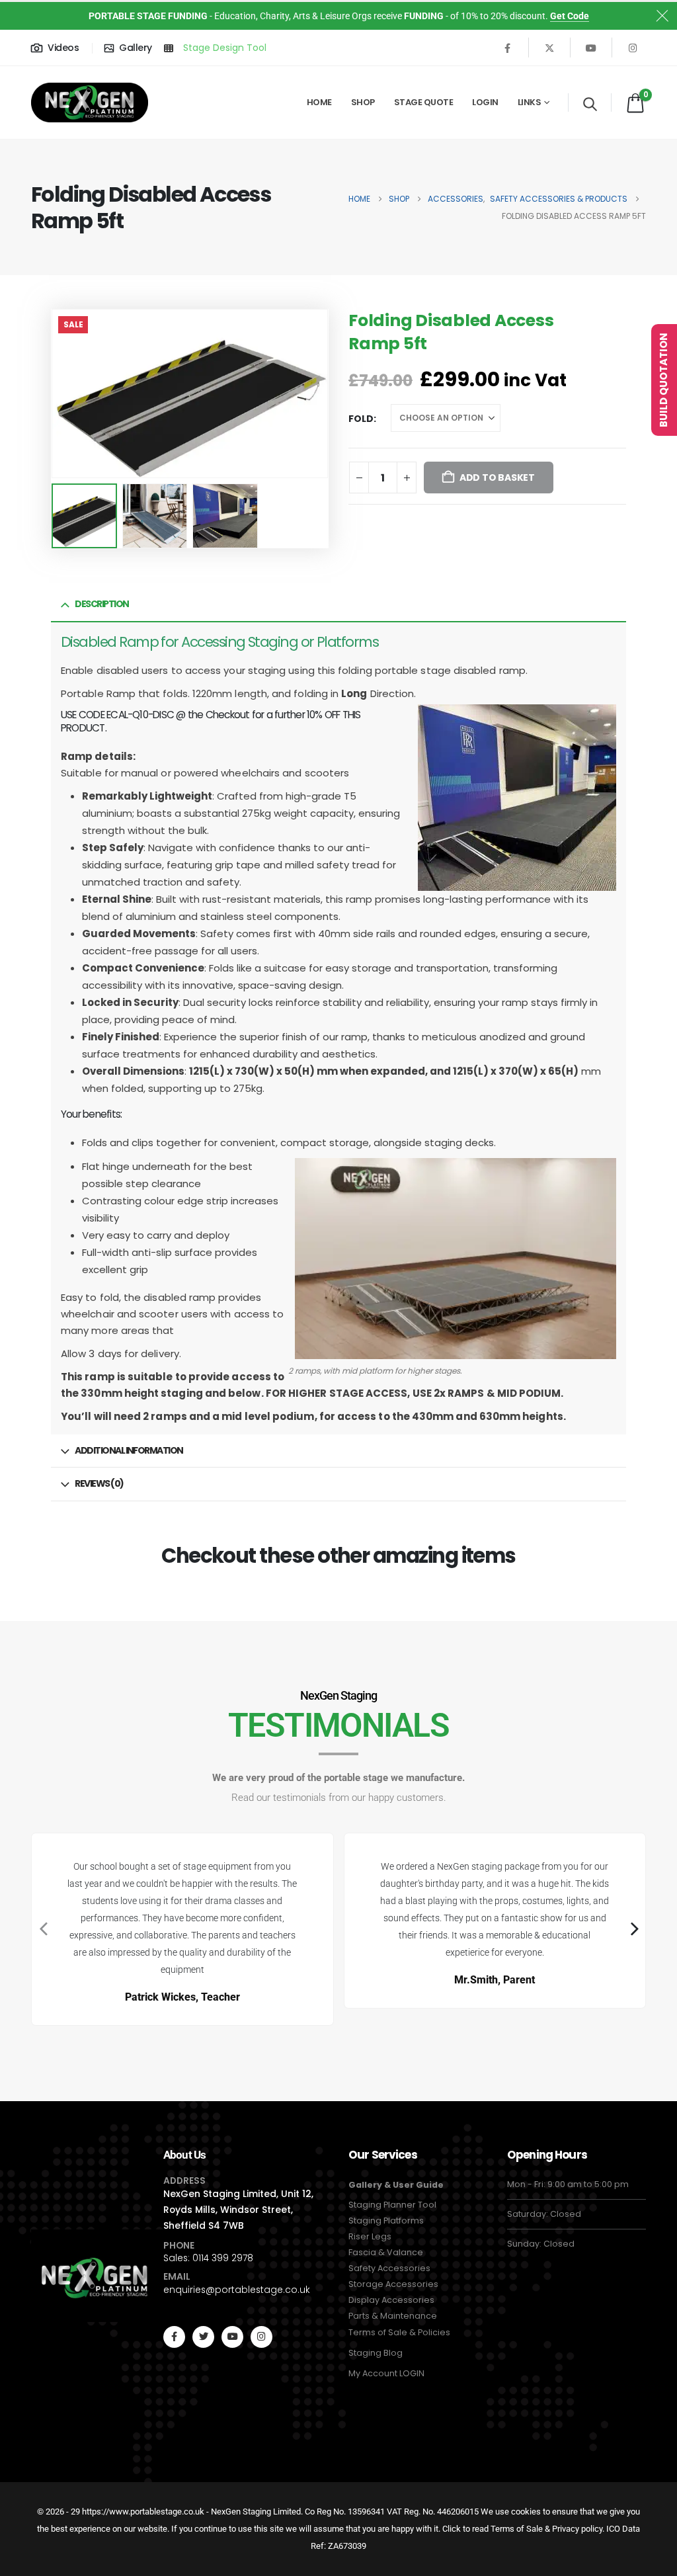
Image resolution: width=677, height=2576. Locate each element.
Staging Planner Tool (392, 2205)
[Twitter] (203, 2337)
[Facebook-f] (174, 2337)
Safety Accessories (389, 2268)
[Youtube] (591, 48)
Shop (363, 102)
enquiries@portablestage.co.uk (237, 2290)
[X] (549, 48)
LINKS (530, 102)
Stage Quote (424, 102)
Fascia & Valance (386, 2252)
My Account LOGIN (386, 2373)
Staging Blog (376, 2353)
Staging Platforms (386, 2221)
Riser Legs (370, 2236)
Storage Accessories (393, 2284)
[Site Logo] (90, 102)
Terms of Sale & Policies (399, 2332)
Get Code (570, 16)
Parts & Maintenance (393, 2316)
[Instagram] (633, 48)
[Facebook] (508, 48)
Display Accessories (391, 2300)
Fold (361, 419)
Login (485, 102)
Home (319, 102)
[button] (590, 104)
